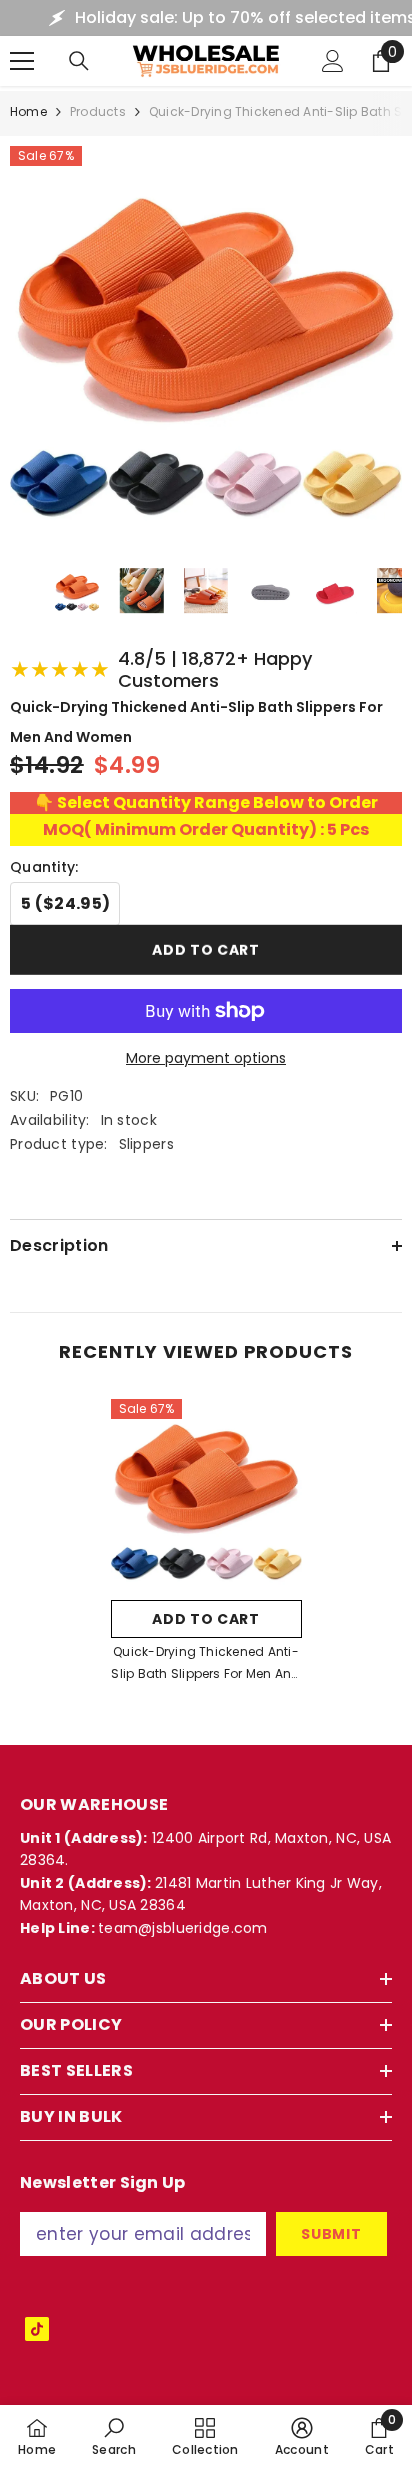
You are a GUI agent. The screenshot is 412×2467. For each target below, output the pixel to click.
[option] (206, 1547)
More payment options (206, 1058)
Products (98, 111)
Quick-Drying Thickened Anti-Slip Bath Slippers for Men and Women (205, 1664)
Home (28, 111)
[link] (114, 2436)
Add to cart (206, 949)
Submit (331, 2234)
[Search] (79, 61)
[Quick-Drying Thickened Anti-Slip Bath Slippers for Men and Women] (206, 1494)
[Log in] (333, 61)
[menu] (22, 61)
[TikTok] (37, 2329)
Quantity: (44, 867)
